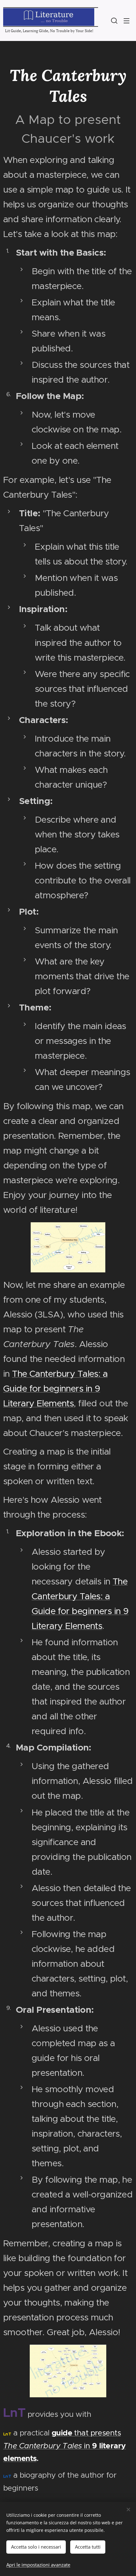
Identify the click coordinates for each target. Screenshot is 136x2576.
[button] (114, 20)
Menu (127, 20)
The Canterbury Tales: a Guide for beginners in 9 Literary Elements (55, 1388)
